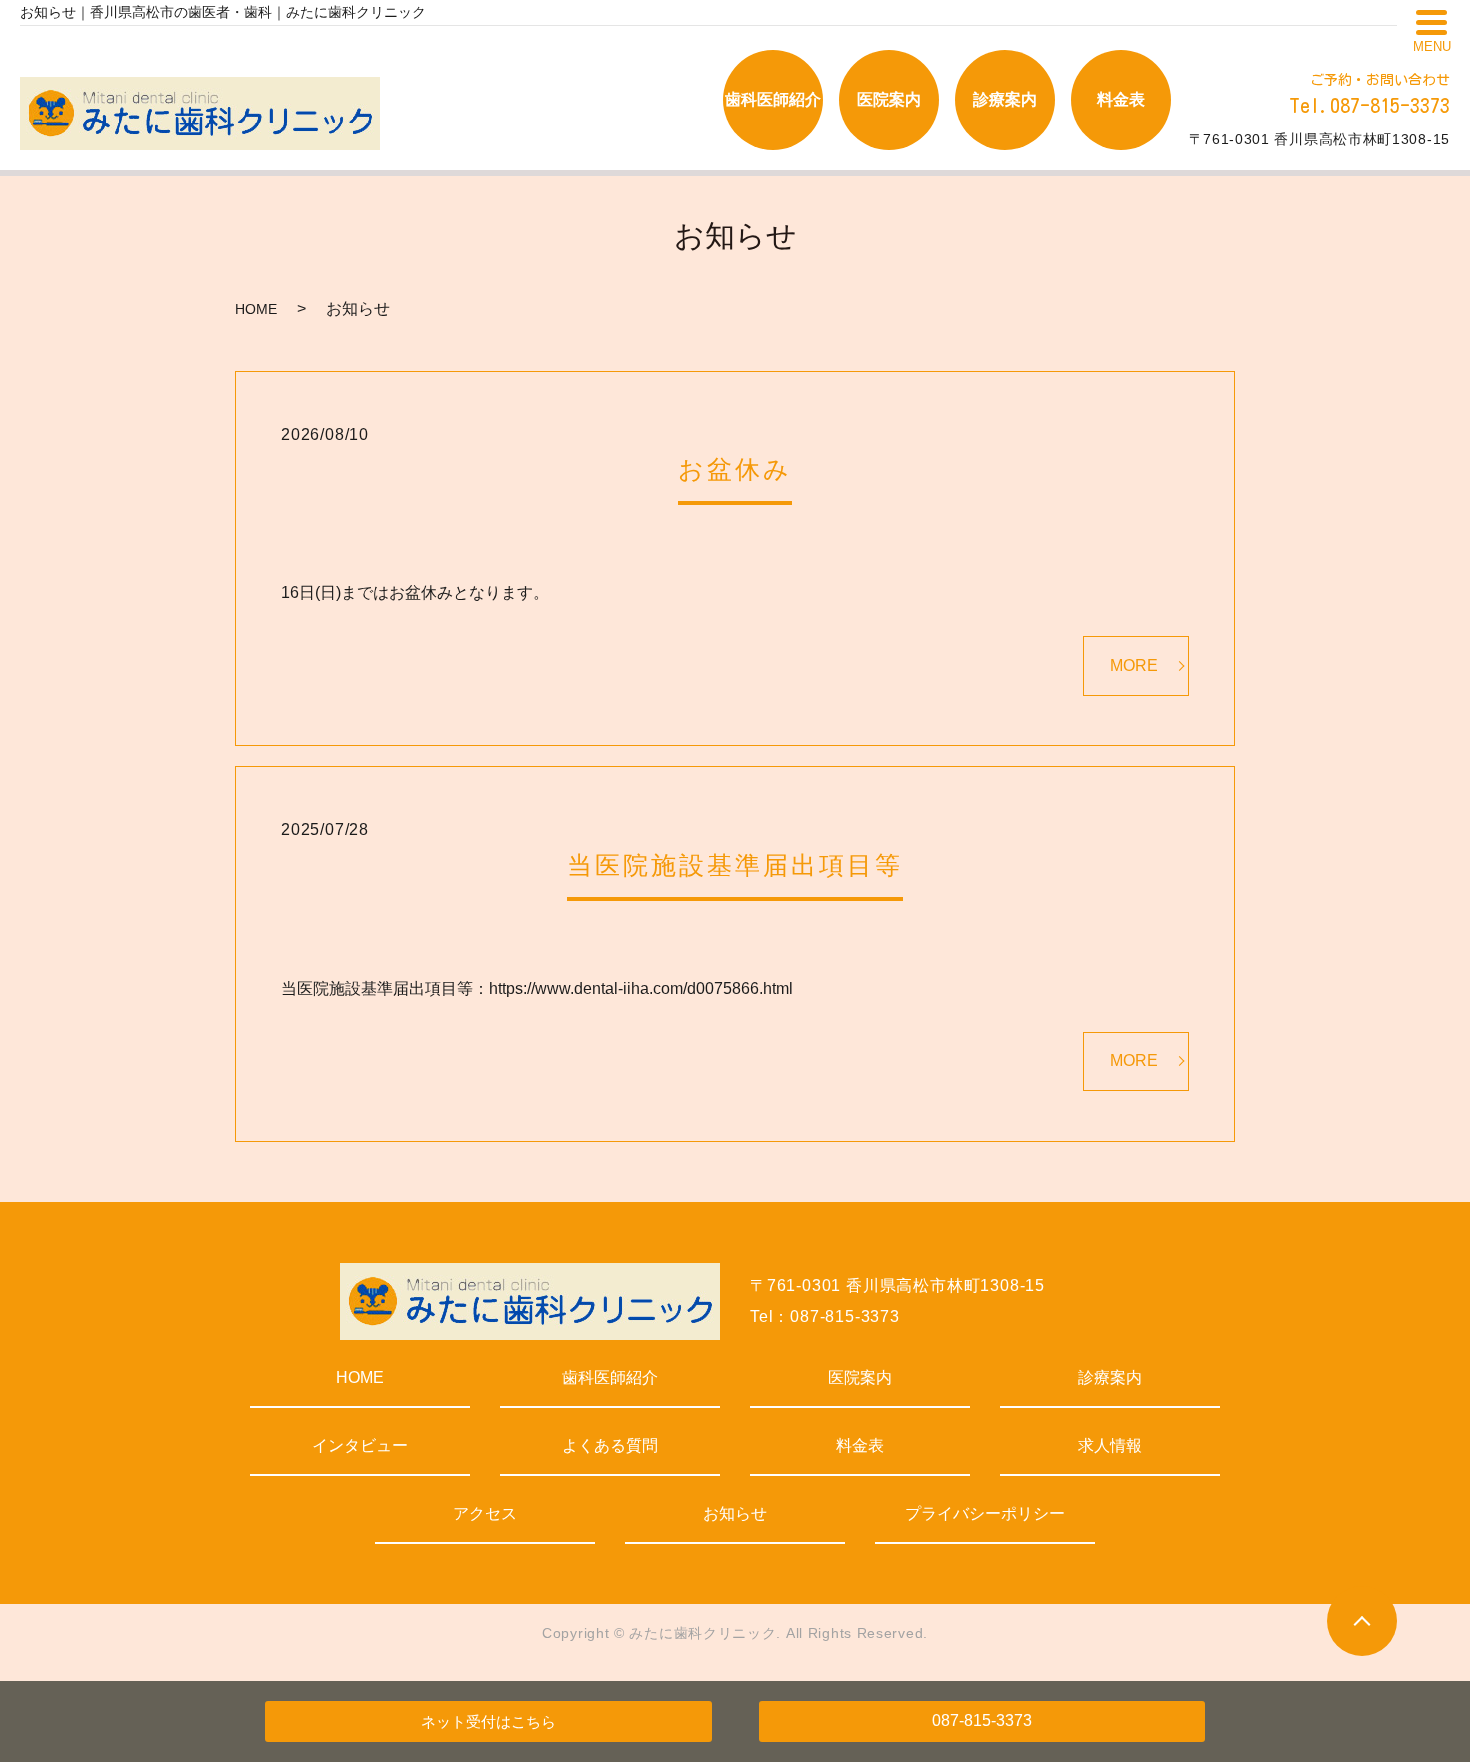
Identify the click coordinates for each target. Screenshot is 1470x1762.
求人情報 (1110, 1445)
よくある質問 (610, 1445)
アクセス (485, 1513)
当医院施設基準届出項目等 (735, 865)
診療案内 (1110, 1377)
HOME (256, 309)
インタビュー (360, 1445)
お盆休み (735, 469)
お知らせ (735, 1513)
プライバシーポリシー (985, 1513)
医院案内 (860, 1377)
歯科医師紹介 (610, 1377)
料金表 (860, 1445)
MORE (1134, 665)
